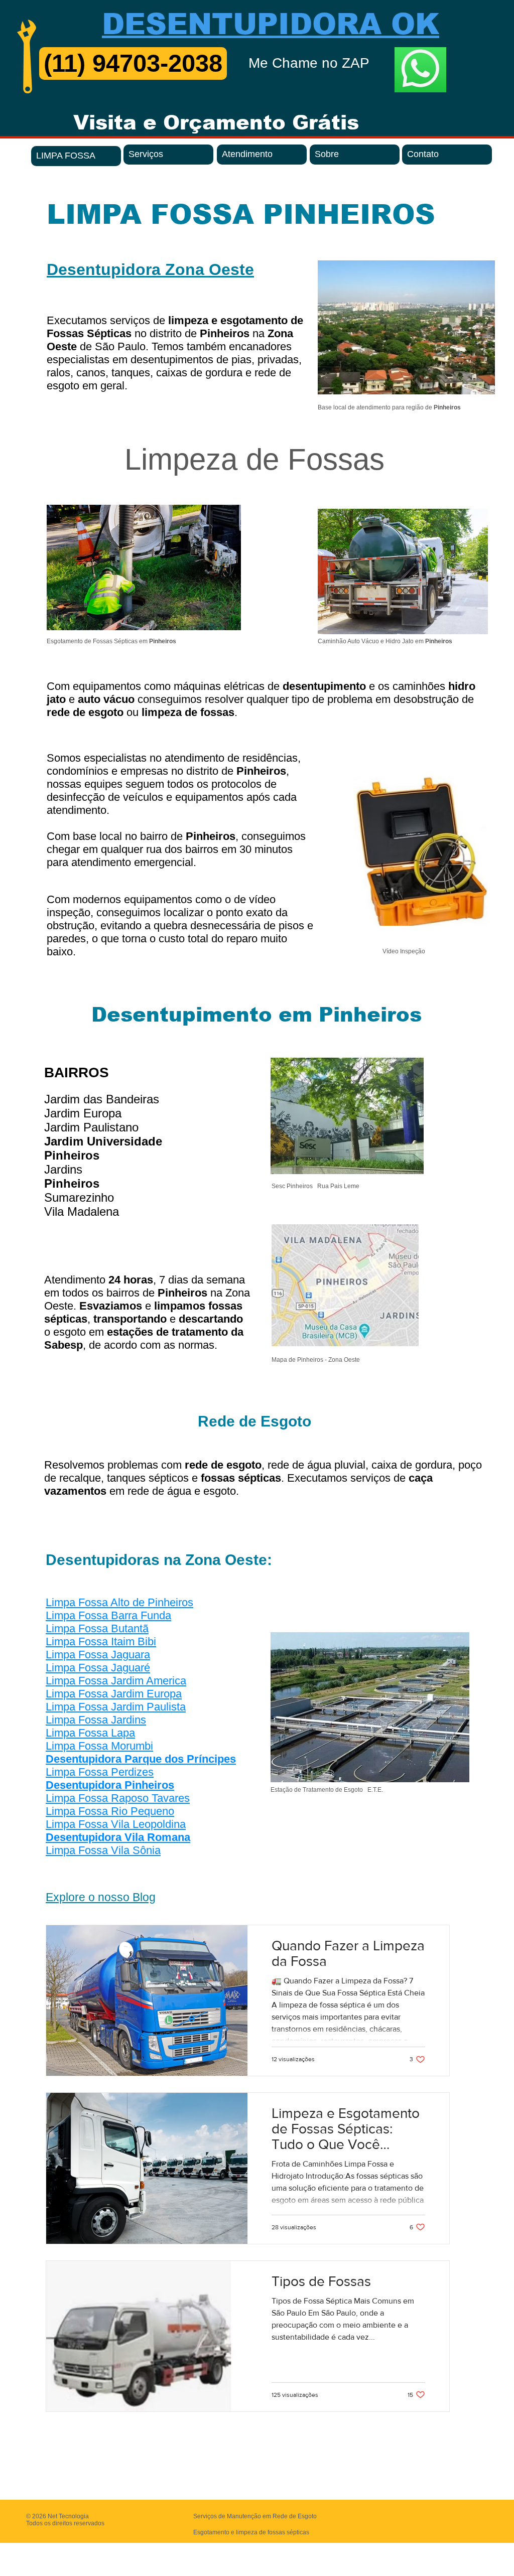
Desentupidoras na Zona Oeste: (159, 1560)
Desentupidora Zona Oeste (150, 269)
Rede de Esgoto (254, 1421)
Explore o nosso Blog (101, 1897)
